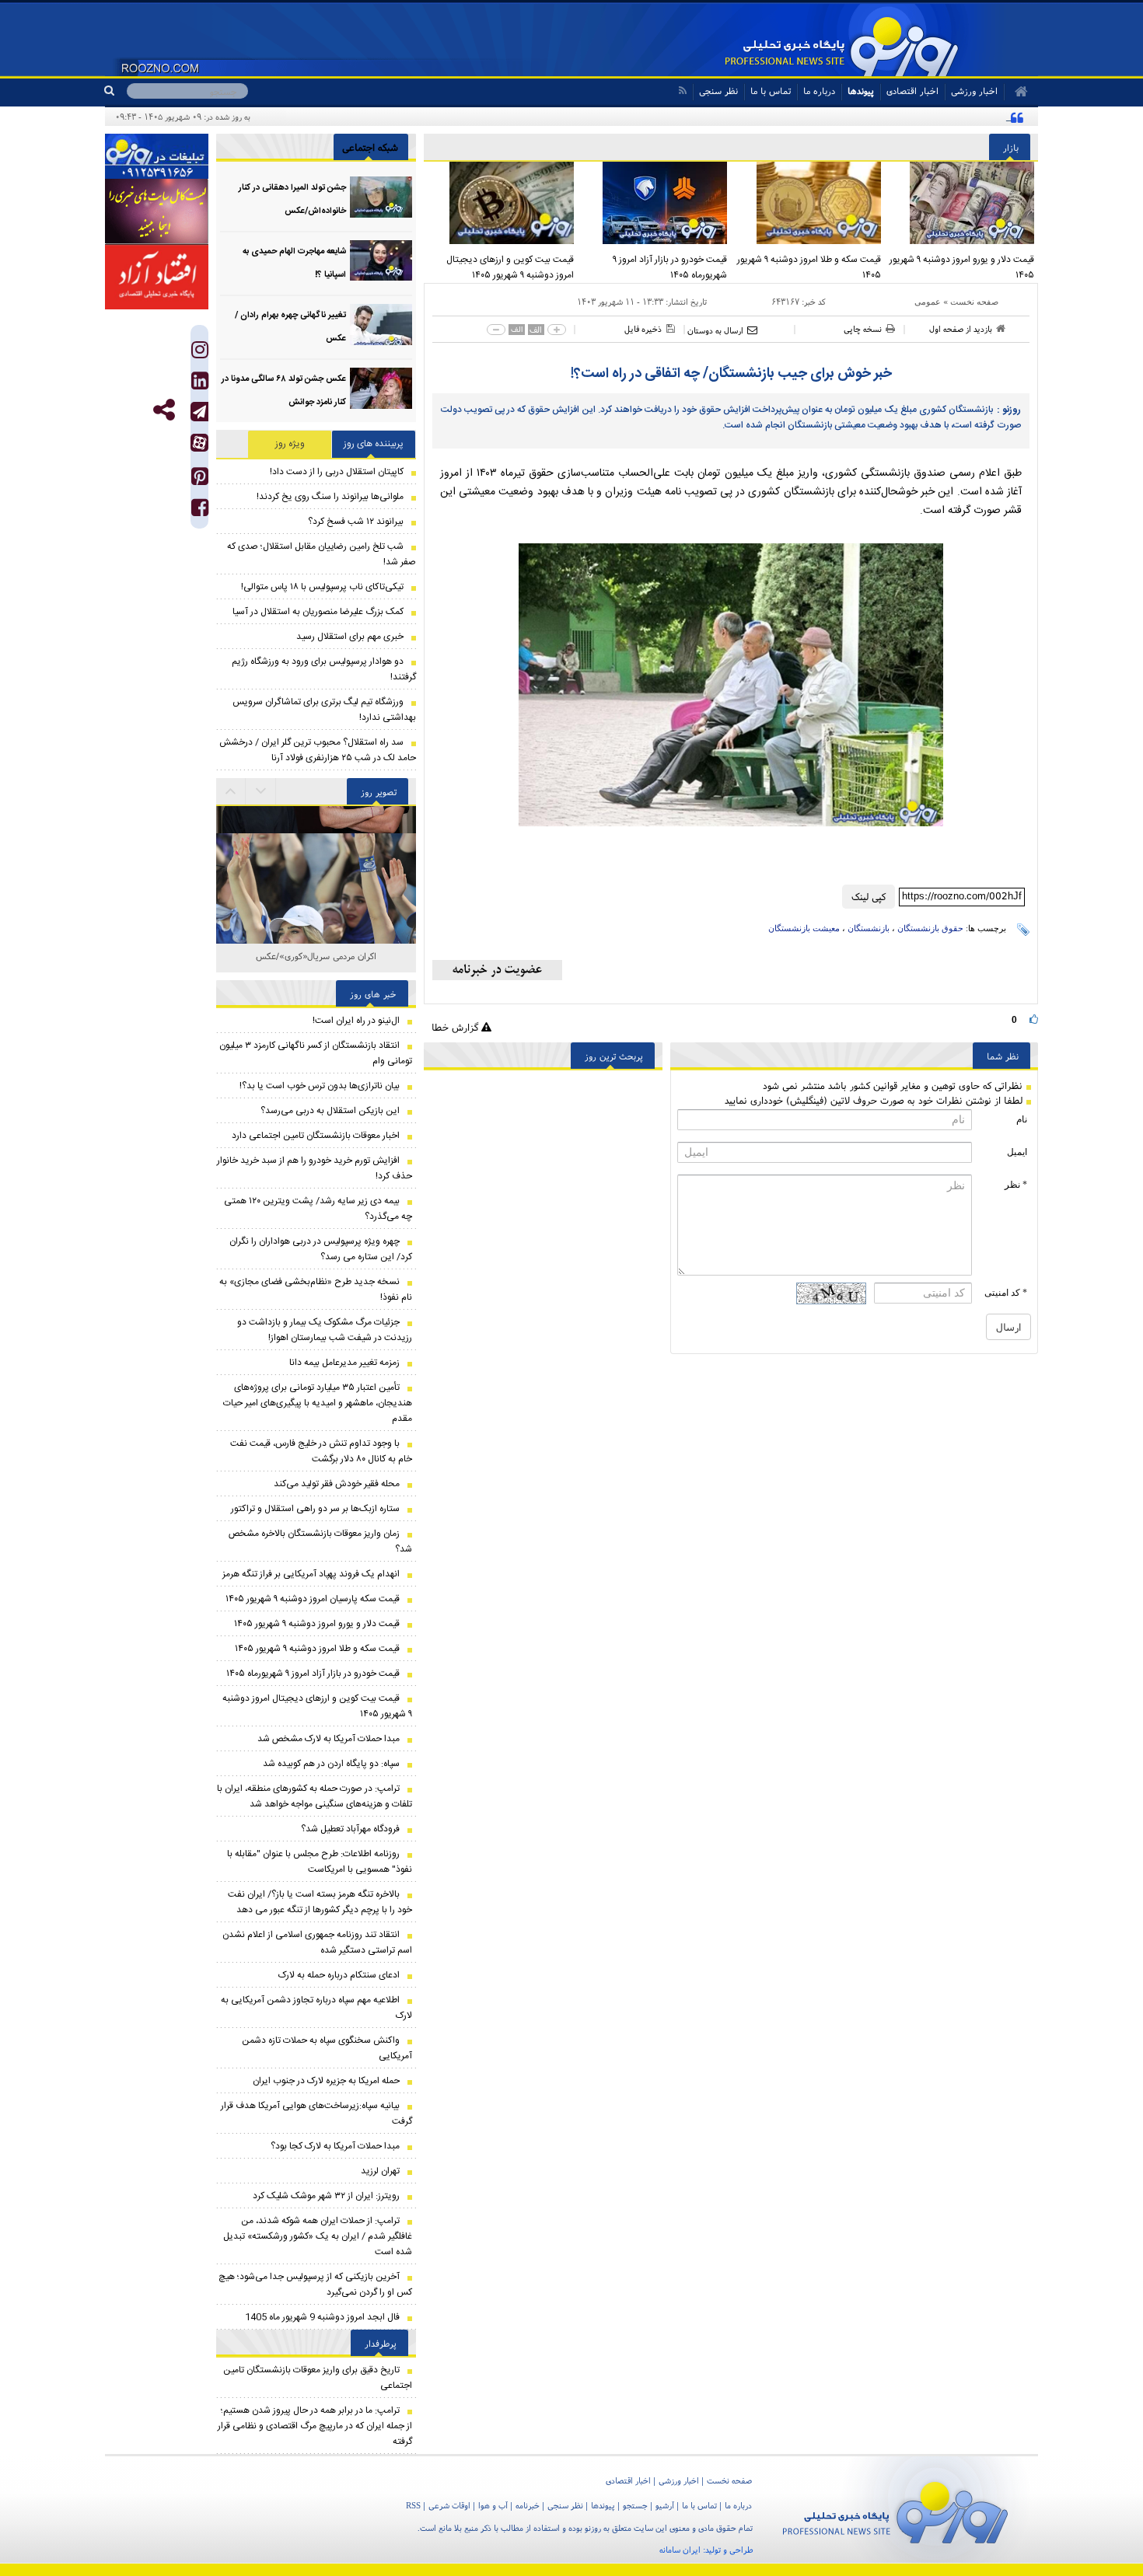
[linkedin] (200, 384)
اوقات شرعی (449, 2505)
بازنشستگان (869, 928)
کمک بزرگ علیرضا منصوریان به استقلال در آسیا (318, 612)
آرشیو (665, 2505)
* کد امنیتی (1006, 1293)
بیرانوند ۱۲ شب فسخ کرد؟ (356, 522)
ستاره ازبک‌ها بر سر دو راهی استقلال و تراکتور (315, 1509)
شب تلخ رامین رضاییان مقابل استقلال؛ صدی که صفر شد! (322, 554)
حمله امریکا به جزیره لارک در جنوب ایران (326, 2081)
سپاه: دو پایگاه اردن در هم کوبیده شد (331, 1764)
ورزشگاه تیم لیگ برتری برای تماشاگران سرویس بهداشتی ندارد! (324, 710)
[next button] (231, 791)
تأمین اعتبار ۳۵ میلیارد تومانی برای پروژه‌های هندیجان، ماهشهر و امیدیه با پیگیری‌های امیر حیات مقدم (318, 1403)
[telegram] (199, 412)
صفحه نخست (974, 302)
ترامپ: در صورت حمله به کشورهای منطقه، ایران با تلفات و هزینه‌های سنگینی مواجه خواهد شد (315, 1796)
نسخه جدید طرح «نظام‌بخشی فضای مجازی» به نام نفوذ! (316, 1290)
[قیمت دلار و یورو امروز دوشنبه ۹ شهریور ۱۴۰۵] (962, 203)
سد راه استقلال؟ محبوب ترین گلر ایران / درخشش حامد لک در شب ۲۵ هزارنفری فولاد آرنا (318, 750)
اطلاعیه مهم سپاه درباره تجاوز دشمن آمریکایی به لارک (316, 2008)
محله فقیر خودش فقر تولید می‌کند (337, 1484)
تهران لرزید (380, 2171)
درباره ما (819, 91)
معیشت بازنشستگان (804, 928)
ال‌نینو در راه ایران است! (356, 1021)
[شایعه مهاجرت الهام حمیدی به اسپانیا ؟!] (381, 261)
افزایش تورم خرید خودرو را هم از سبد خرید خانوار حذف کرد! (315, 1168)
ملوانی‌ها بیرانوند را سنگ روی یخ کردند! (330, 497)
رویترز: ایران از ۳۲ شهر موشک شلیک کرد (326, 2196)
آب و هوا (493, 2505)
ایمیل (1017, 1152)
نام (1022, 1119)
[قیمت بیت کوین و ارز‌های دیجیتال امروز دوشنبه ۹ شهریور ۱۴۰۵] (501, 203)
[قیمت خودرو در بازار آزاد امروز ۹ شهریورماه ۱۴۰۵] (655, 203)
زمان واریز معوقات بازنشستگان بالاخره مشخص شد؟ (320, 1541)
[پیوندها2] (157, 211)
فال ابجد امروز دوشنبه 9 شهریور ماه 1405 (322, 2317)
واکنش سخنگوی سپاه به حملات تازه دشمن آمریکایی (327, 2048)
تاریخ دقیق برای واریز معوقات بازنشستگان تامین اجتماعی (318, 2378)
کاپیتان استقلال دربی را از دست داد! (337, 472)
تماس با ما (771, 91)
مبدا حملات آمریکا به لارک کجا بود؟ (335, 2146)
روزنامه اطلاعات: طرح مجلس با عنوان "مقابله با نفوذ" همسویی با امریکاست (320, 1862)
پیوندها (861, 91)
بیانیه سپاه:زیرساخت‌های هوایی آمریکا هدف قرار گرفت (316, 2114)
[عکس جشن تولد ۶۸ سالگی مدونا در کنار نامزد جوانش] (381, 388)
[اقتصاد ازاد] (157, 277)
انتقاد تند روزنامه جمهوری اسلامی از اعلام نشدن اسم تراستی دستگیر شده (317, 1942)
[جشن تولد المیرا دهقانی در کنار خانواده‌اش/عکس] (381, 197)
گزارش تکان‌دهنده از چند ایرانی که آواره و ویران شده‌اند (903, 117)
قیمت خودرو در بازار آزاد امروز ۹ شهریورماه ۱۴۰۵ (670, 267)
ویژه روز (290, 444)
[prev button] (261, 791)
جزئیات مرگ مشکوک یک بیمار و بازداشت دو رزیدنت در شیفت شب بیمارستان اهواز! (325, 1330)
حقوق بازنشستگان (930, 928)
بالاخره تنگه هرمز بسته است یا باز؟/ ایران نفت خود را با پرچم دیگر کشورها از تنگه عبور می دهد (320, 1902)
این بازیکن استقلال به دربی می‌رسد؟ (330, 1111)
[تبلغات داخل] (157, 156)
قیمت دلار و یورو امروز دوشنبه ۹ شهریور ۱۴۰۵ (962, 267)
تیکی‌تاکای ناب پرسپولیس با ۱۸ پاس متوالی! (322, 587)
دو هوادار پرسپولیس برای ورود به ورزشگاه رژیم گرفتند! (324, 669)
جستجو (635, 2505)
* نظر (1016, 1185)
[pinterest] (200, 480)
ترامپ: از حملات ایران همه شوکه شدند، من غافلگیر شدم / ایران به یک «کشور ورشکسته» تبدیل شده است (318, 2236)
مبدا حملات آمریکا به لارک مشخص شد (329, 1739)
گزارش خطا (456, 1027)
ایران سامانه (680, 2550)
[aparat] (199, 443)
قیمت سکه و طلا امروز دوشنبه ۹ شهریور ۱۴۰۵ (809, 267)
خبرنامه (528, 2505)
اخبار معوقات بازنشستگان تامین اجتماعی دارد (316, 1136)
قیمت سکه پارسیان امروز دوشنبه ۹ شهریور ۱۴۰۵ (313, 1599)
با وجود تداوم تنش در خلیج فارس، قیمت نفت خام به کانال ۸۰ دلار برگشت (321, 1451)
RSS (413, 2505)
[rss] (682, 91)
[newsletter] (497, 970)
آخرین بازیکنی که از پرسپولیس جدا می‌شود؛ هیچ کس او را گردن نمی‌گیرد (315, 2285)
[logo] (895, 2510)
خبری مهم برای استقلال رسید (350, 637)
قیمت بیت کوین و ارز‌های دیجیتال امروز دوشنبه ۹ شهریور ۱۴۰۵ (510, 267)
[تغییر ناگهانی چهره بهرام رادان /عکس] (381, 325)
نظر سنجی (718, 91)
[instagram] (200, 353)
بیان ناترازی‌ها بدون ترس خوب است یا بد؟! (320, 1086)
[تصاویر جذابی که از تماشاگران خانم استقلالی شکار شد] (316, 906)
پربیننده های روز (374, 444)
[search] (115, 91)
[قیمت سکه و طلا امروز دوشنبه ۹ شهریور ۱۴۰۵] (808, 203)
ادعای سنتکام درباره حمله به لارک (339, 1975)
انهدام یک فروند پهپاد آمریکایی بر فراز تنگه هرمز (311, 1574)
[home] (1016, 92)
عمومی (928, 302)
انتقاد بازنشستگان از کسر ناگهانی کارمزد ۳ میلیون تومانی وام (316, 1053)
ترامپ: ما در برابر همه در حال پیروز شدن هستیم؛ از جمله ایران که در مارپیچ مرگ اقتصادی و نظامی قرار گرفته (315, 2426)
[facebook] (200, 511)
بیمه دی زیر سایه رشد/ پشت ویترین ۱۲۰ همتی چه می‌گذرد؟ (318, 1209)
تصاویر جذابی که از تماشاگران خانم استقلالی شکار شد (316, 964)
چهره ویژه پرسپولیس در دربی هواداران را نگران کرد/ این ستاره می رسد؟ (321, 1249)
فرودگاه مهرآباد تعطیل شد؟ (350, 1829)
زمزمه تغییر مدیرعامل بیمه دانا (344, 1363)
